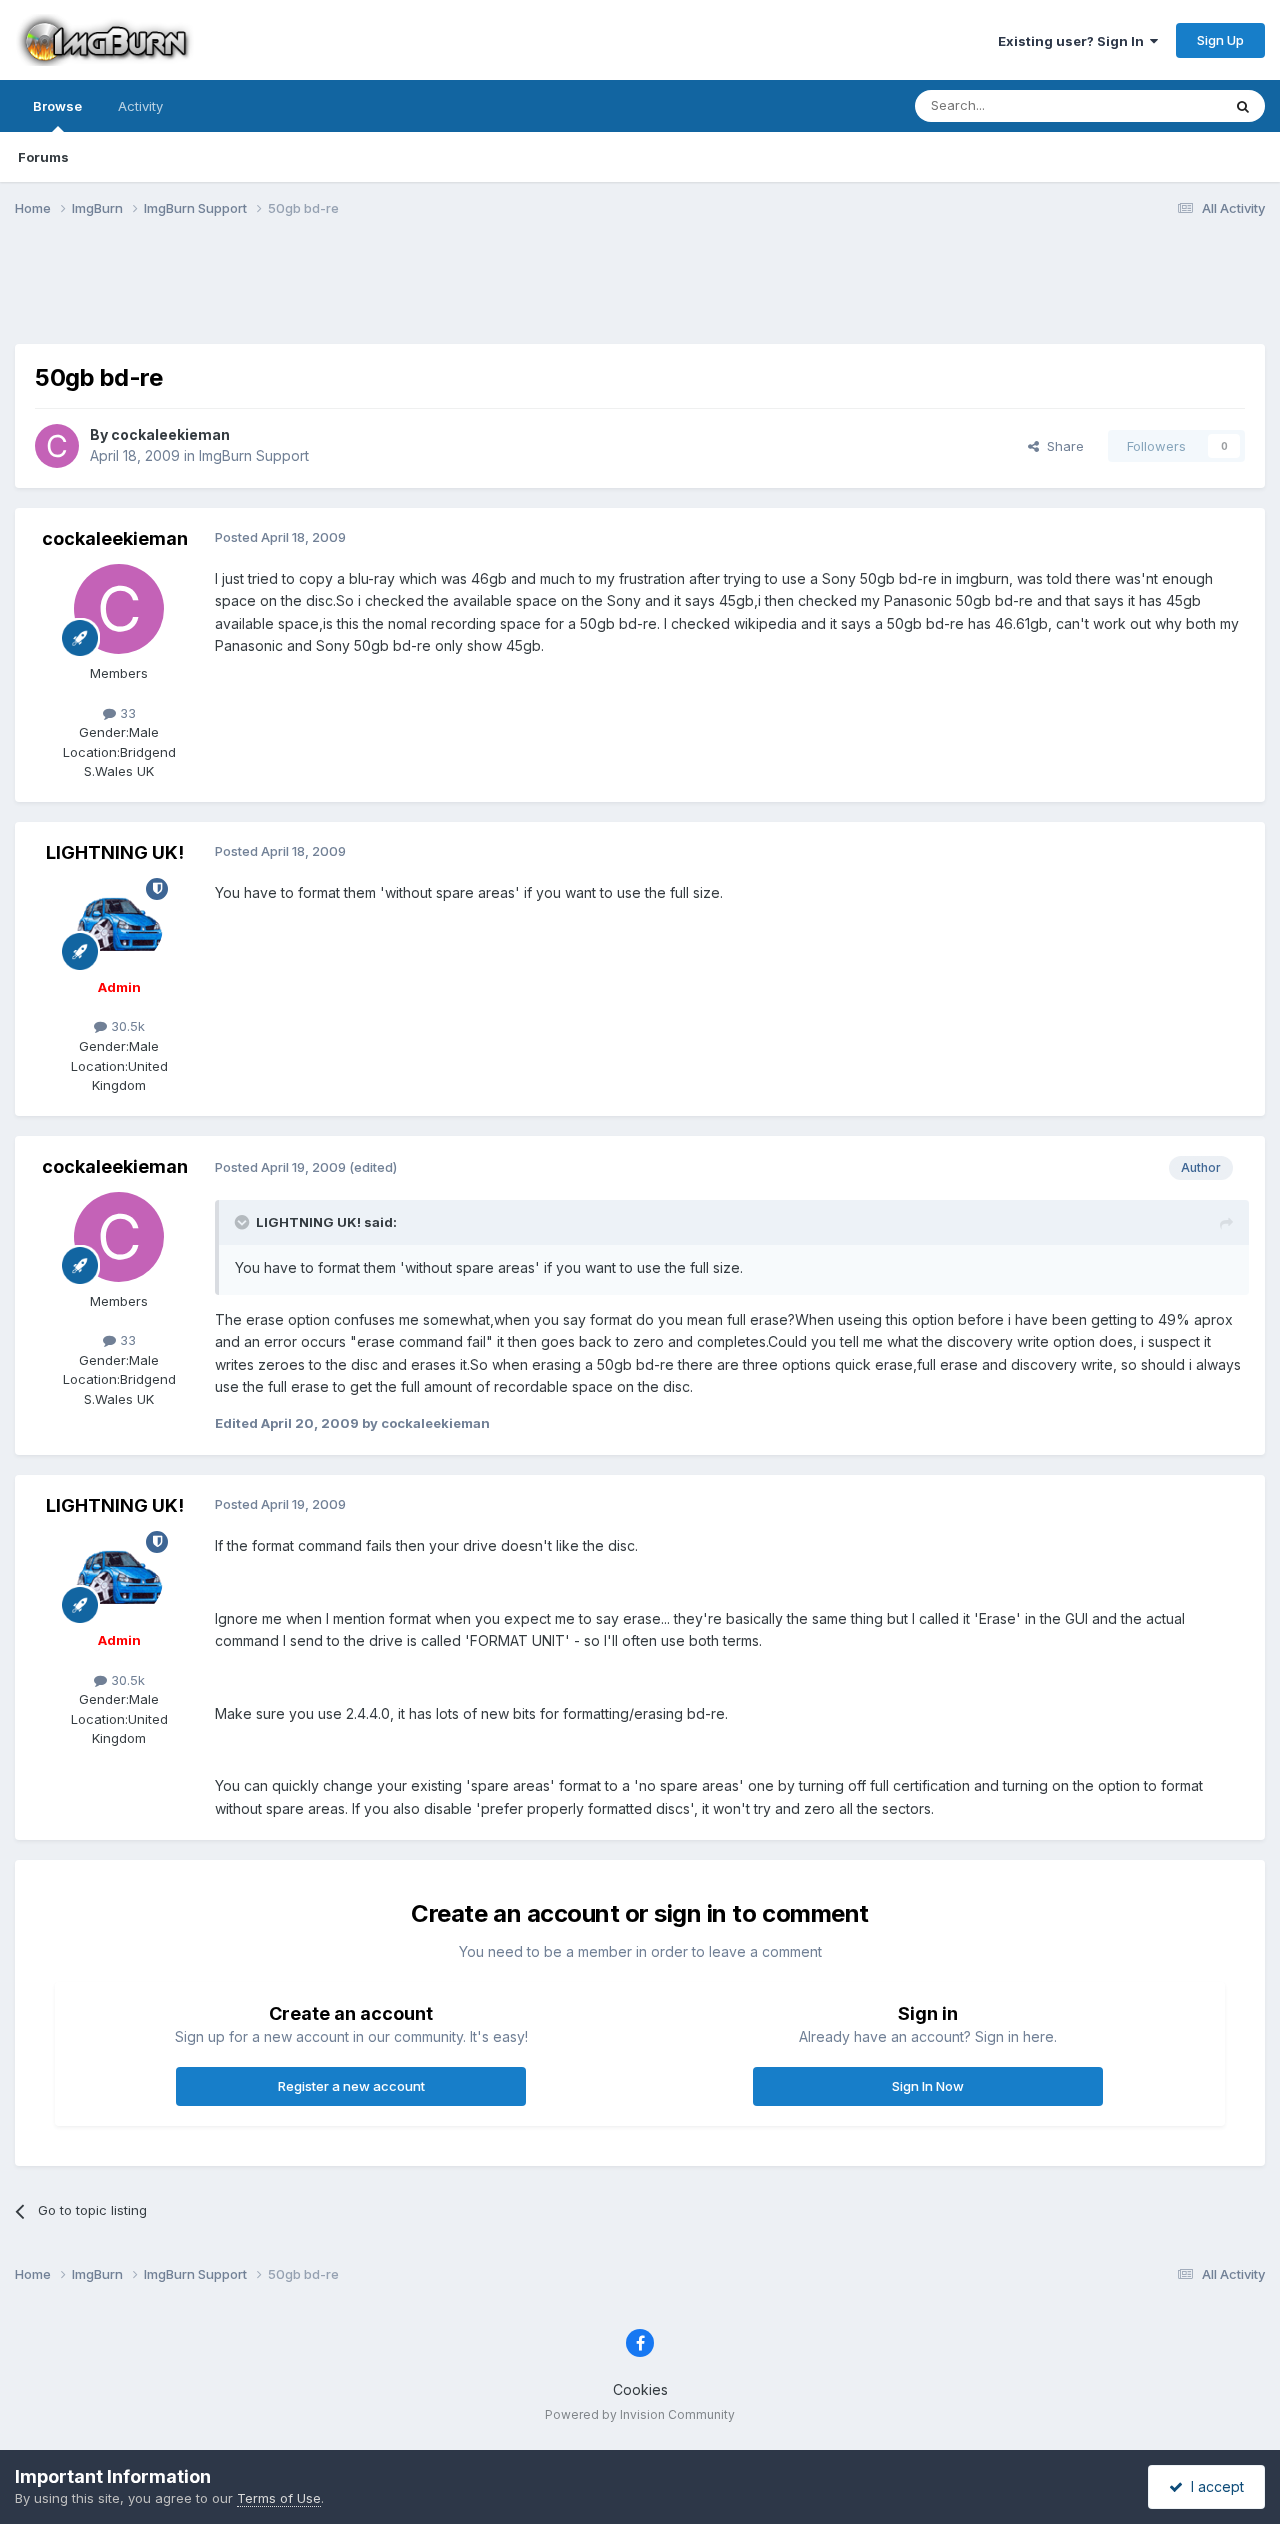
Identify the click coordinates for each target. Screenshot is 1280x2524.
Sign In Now (928, 2086)
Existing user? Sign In (1074, 41)
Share (1061, 446)
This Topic (1162, 105)
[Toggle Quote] (244, 1222)
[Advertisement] (640, 293)
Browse (57, 106)
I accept (1213, 2486)
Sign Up (1220, 40)
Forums (43, 157)
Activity (140, 106)
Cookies (640, 2389)
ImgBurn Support (254, 455)
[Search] (1243, 106)
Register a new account (351, 2086)
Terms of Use (279, 2498)
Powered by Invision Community (640, 2414)
